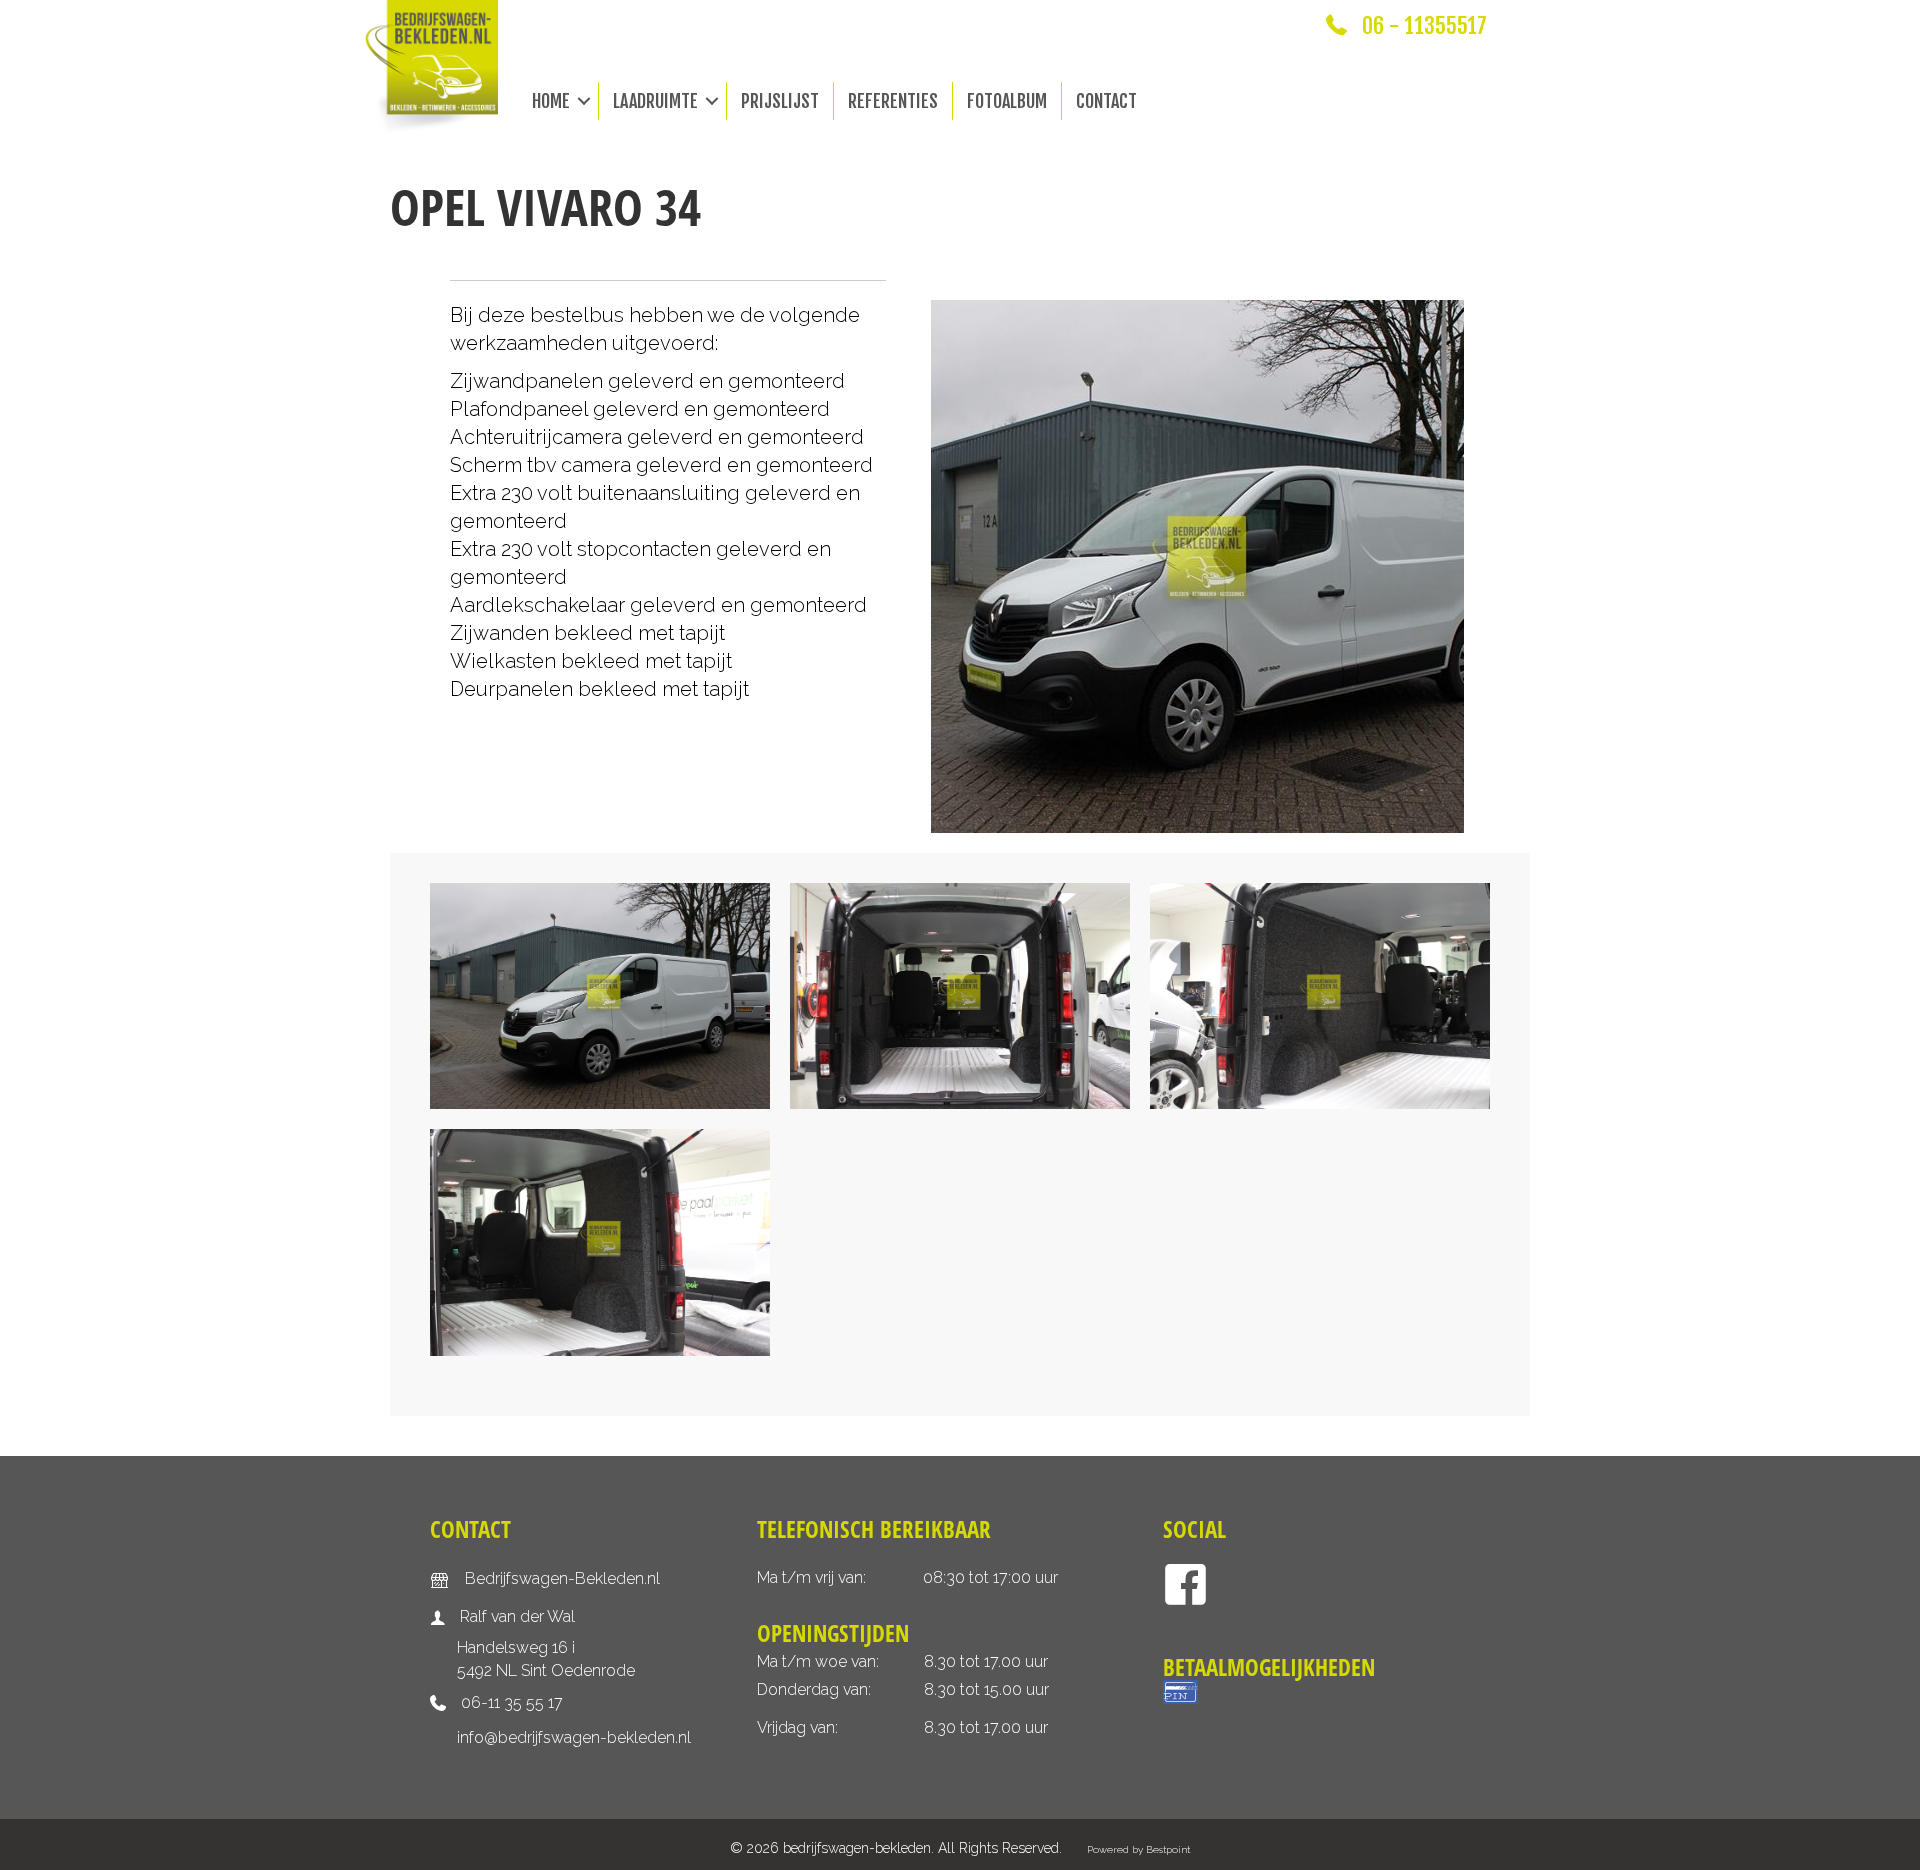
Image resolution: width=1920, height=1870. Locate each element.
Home (551, 101)
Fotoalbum (1007, 101)
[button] (584, 101)
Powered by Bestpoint (1138, 1849)
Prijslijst (780, 101)
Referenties (893, 101)
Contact (1106, 101)
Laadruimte (655, 101)
